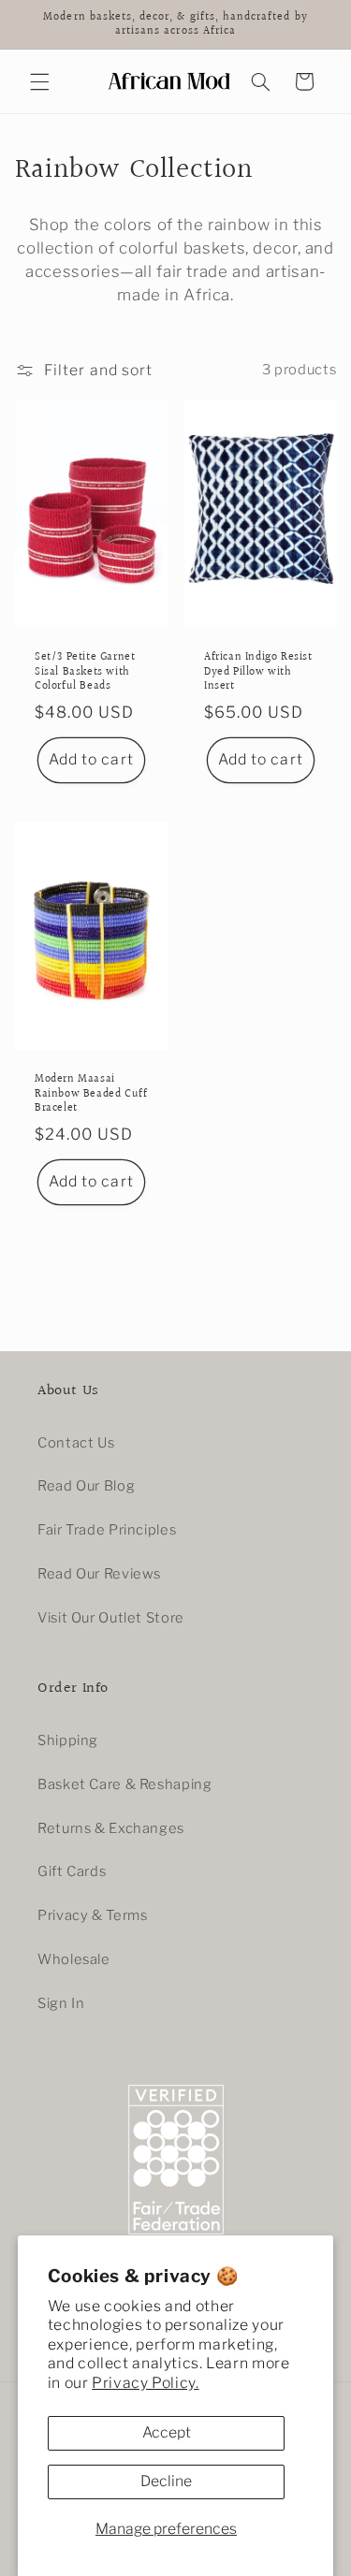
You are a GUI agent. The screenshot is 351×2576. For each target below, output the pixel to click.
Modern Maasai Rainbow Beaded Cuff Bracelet (91, 1094)
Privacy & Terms (92, 1915)
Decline (166, 2481)
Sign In (61, 2003)
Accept (167, 2432)
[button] (39, 81)
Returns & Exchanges (111, 1828)
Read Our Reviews (99, 1574)
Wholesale (74, 1959)
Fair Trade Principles (107, 1530)
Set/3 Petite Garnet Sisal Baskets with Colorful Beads (85, 672)
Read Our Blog (86, 1486)
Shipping (68, 1740)
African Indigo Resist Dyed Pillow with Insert (258, 672)
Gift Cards (72, 1871)
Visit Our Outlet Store (111, 1618)
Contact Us (76, 1443)
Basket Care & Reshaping (125, 1784)
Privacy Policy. (145, 2383)
